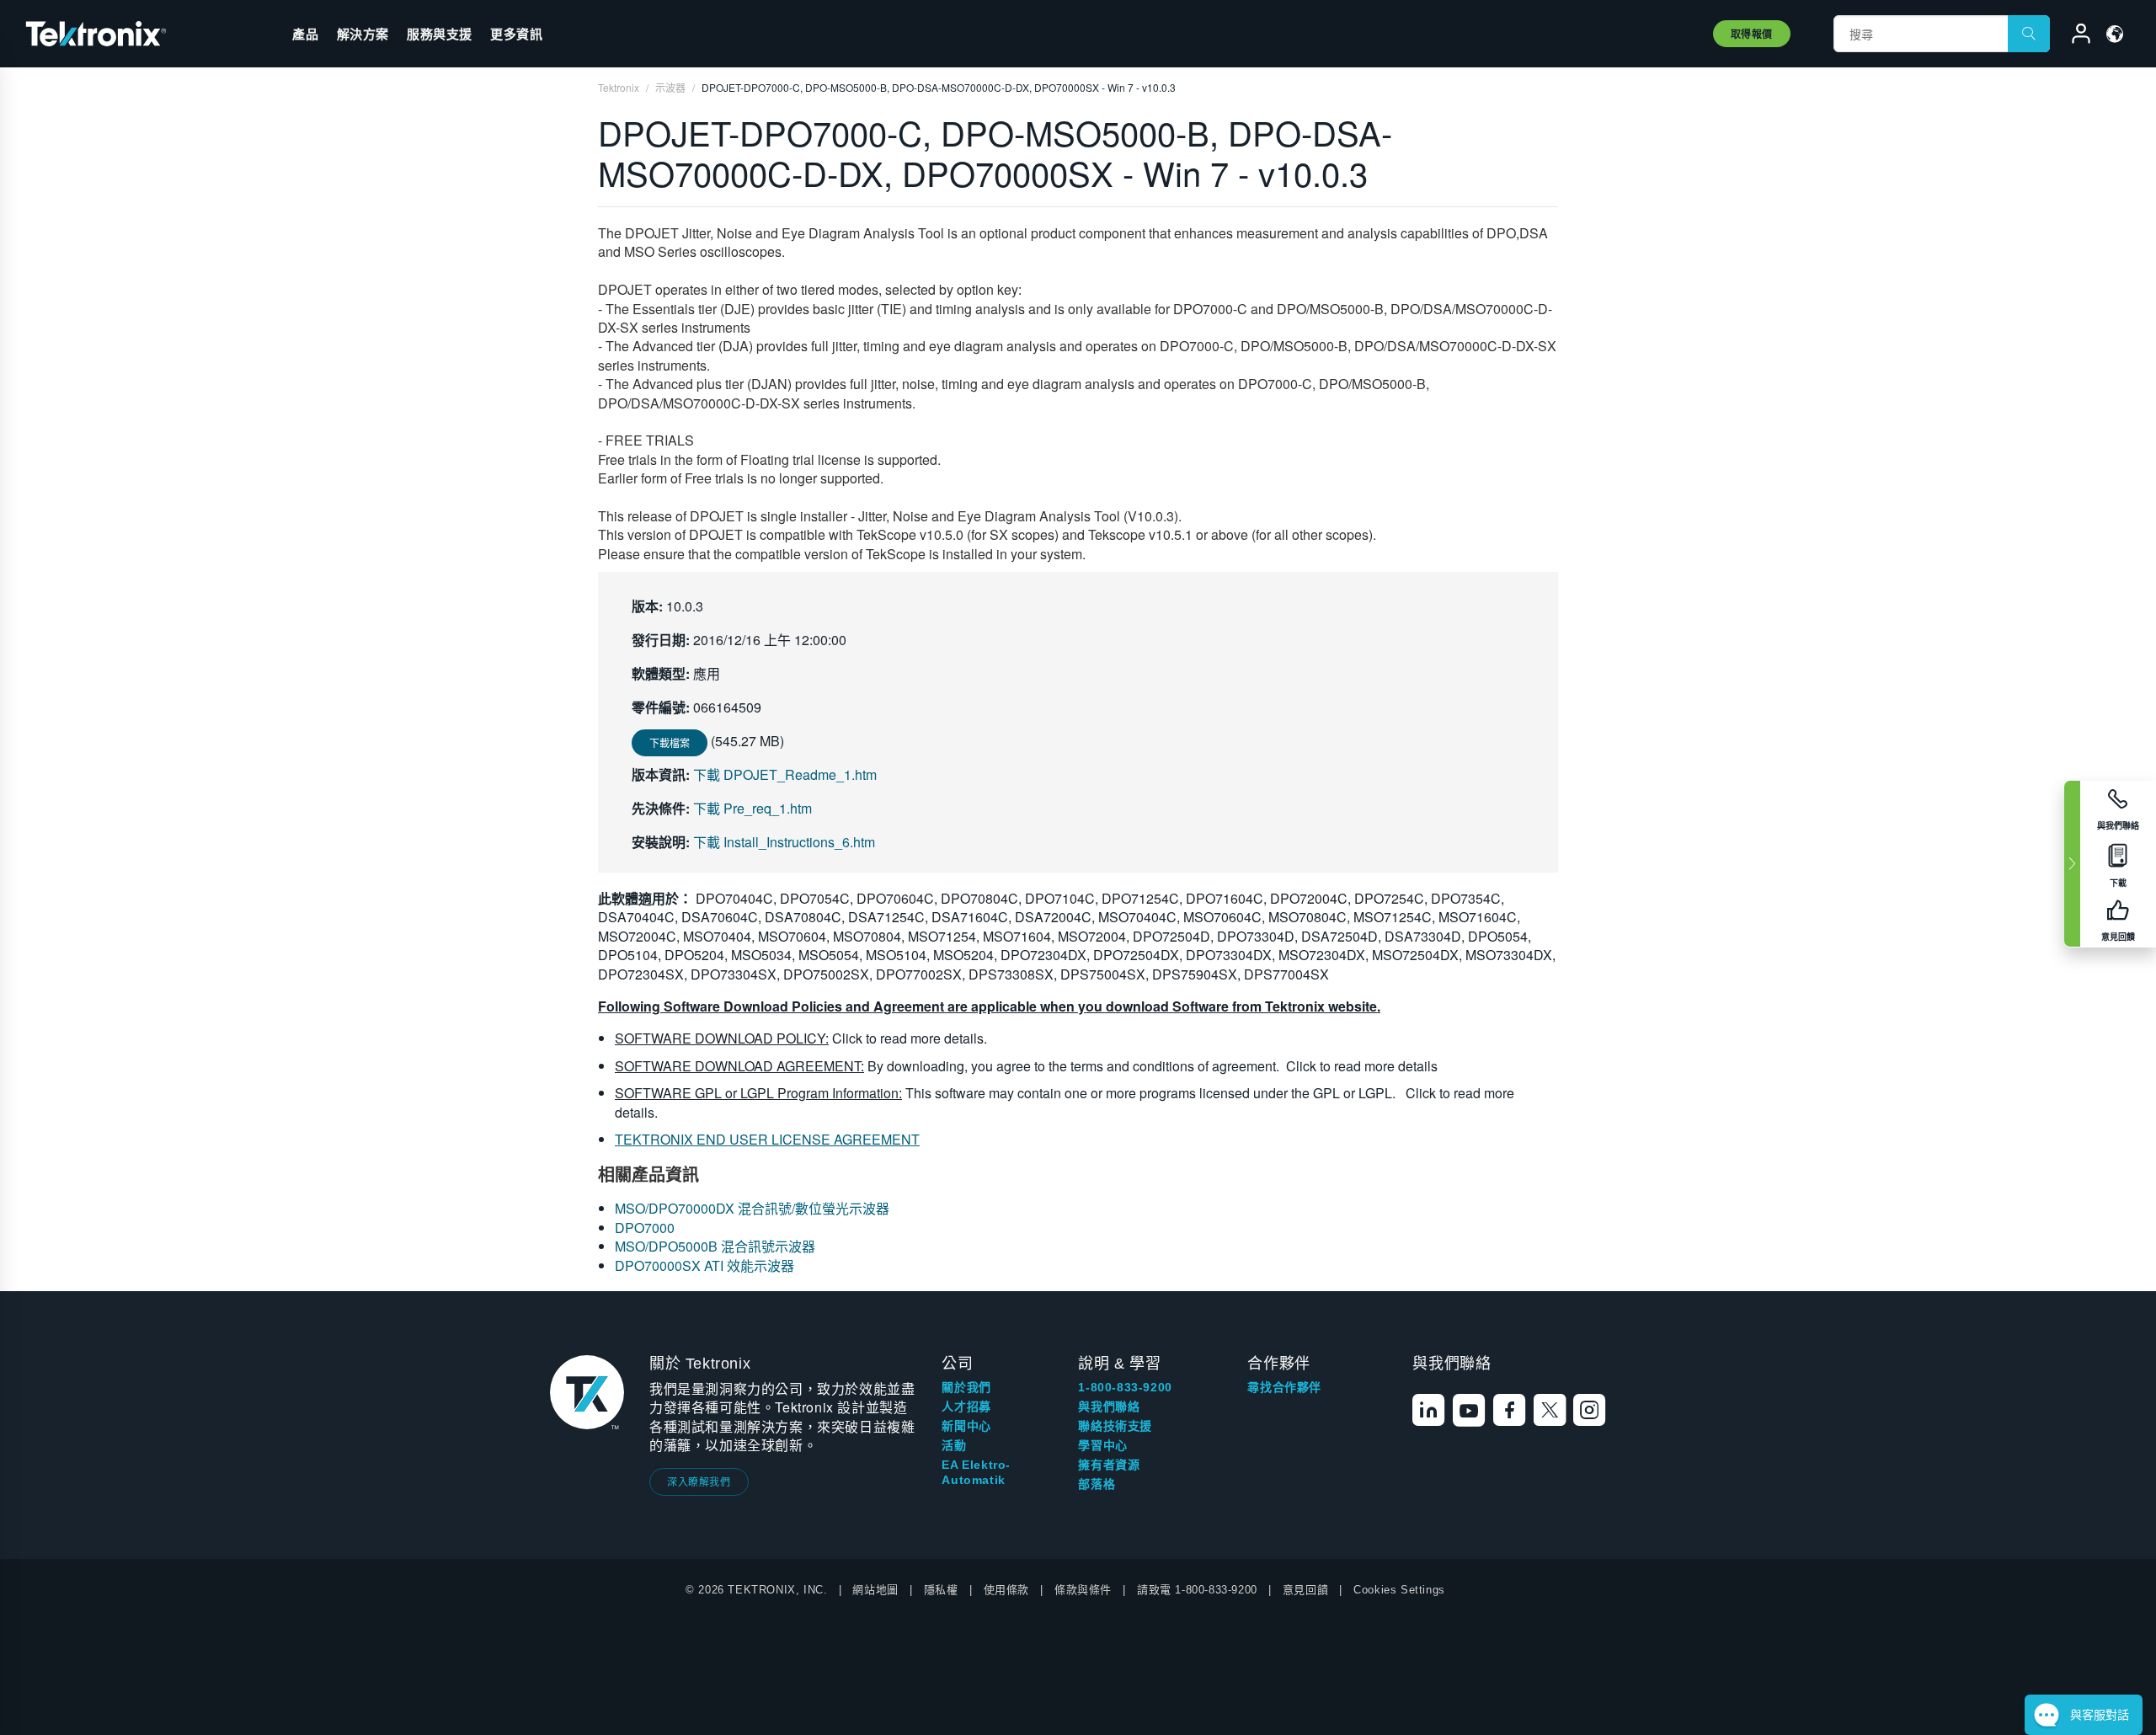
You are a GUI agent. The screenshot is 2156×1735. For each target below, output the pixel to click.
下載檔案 (670, 742)
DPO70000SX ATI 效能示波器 (704, 1265)
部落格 (1097, 1484)
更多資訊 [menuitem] (516, 34)
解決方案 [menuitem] (363, 34)
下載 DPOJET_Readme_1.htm (785, 774)
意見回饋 (1305, 1590)
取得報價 (1752, 34)
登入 (2073, 36)
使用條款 (1006, 1590)
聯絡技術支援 (1115, 1426)
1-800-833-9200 (1125, 1387)
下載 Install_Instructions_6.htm (784, 842)
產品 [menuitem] (305, 34)
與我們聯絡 (1109, 1407)
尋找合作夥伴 (1284, 1387)
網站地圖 (875, 1590)
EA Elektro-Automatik (976, 1472)
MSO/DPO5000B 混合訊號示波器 (715, 1246)
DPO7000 (645, 1228)
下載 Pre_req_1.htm (752, 808)
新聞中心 (966, 1426)
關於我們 (966, 1387)
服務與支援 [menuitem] (440, 34)
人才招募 (966, 1407)
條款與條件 (1083, 1590)
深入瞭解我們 (699, 1481)
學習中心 (1102, 1445)
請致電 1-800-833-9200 (1197, 1590)
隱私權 (941, 1590)
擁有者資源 (1109, 1465)
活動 (954, 1445)
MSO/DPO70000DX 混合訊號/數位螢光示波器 (752, 1208)
